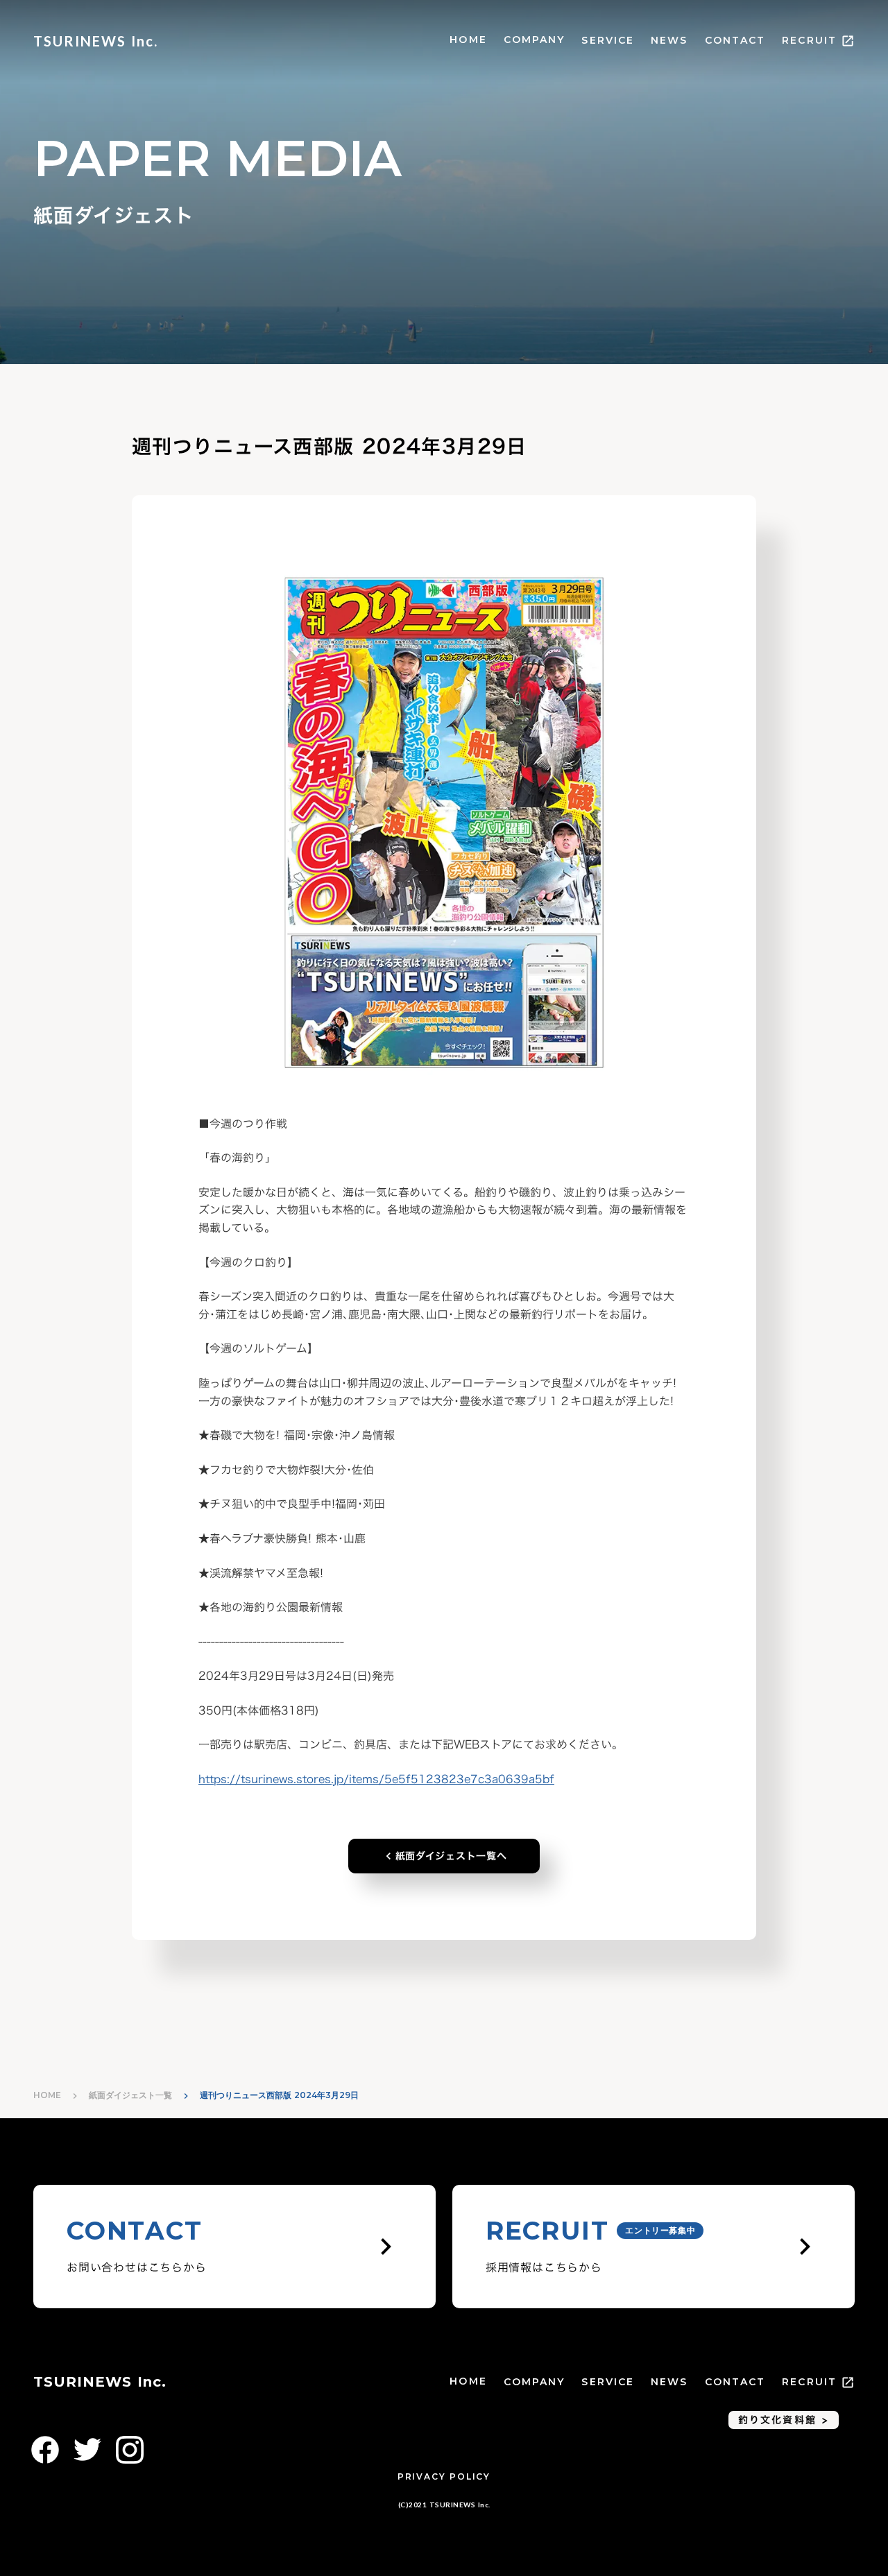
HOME (468, 40)
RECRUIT (809, 40)
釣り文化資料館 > (784, 2420)
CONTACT (735, 40)
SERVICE (608, 40)
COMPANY (535, 40)
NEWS (669, 40)
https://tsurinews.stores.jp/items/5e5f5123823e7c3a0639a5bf (376, 1779)
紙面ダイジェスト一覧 (130, 2095)
